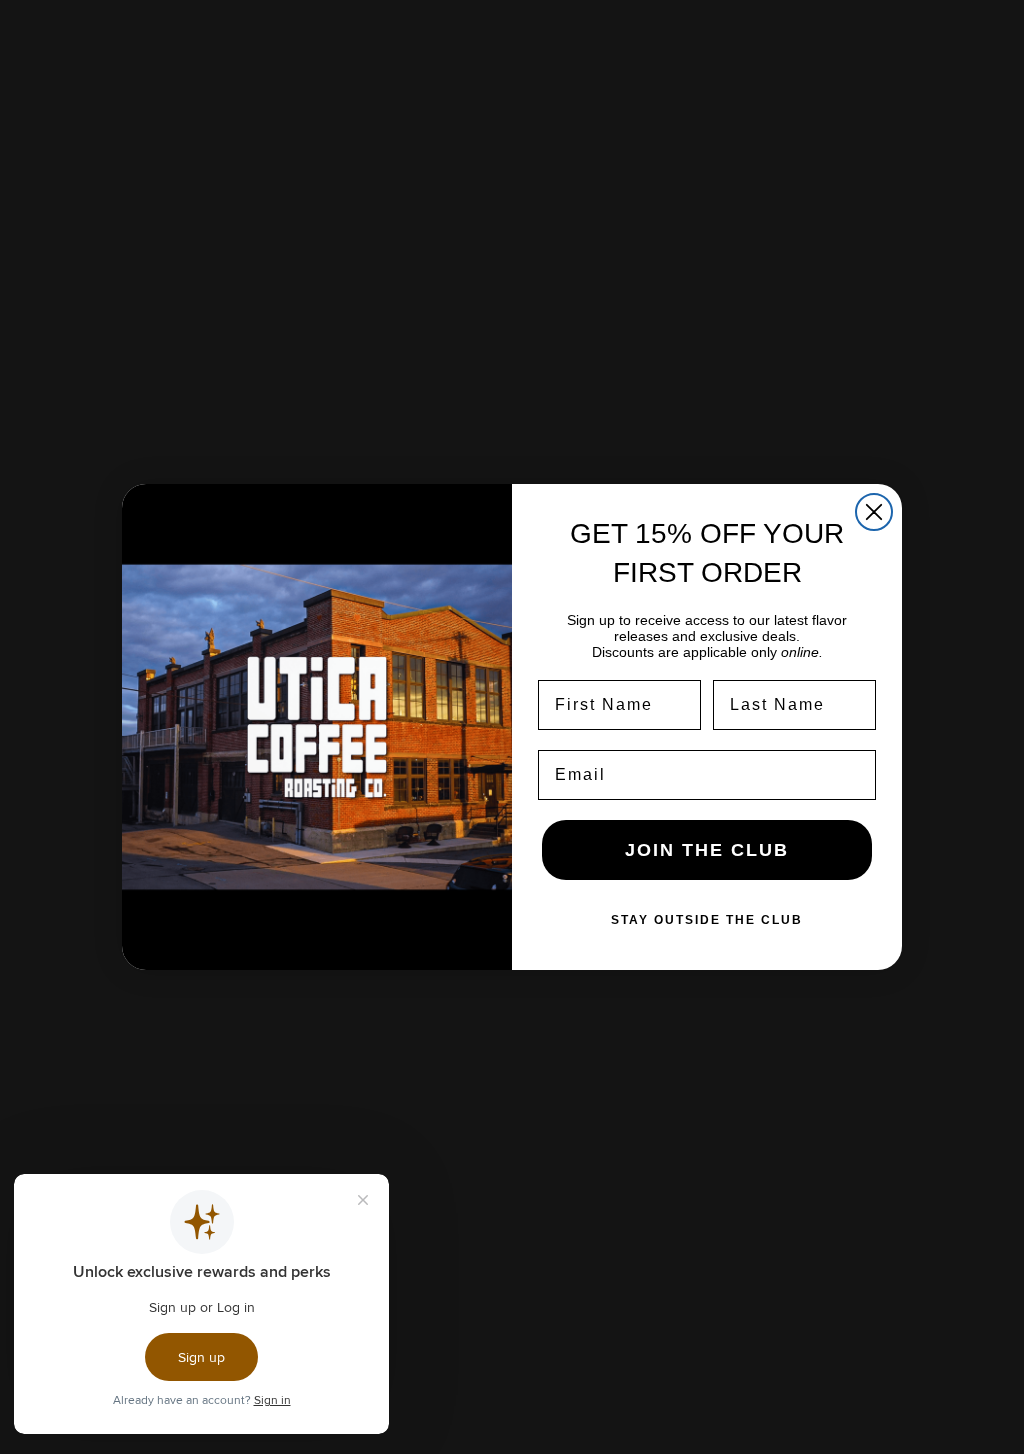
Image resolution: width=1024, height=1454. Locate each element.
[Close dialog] (874, 512)
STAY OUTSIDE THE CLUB (707, 920)
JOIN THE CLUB (707, 850)
